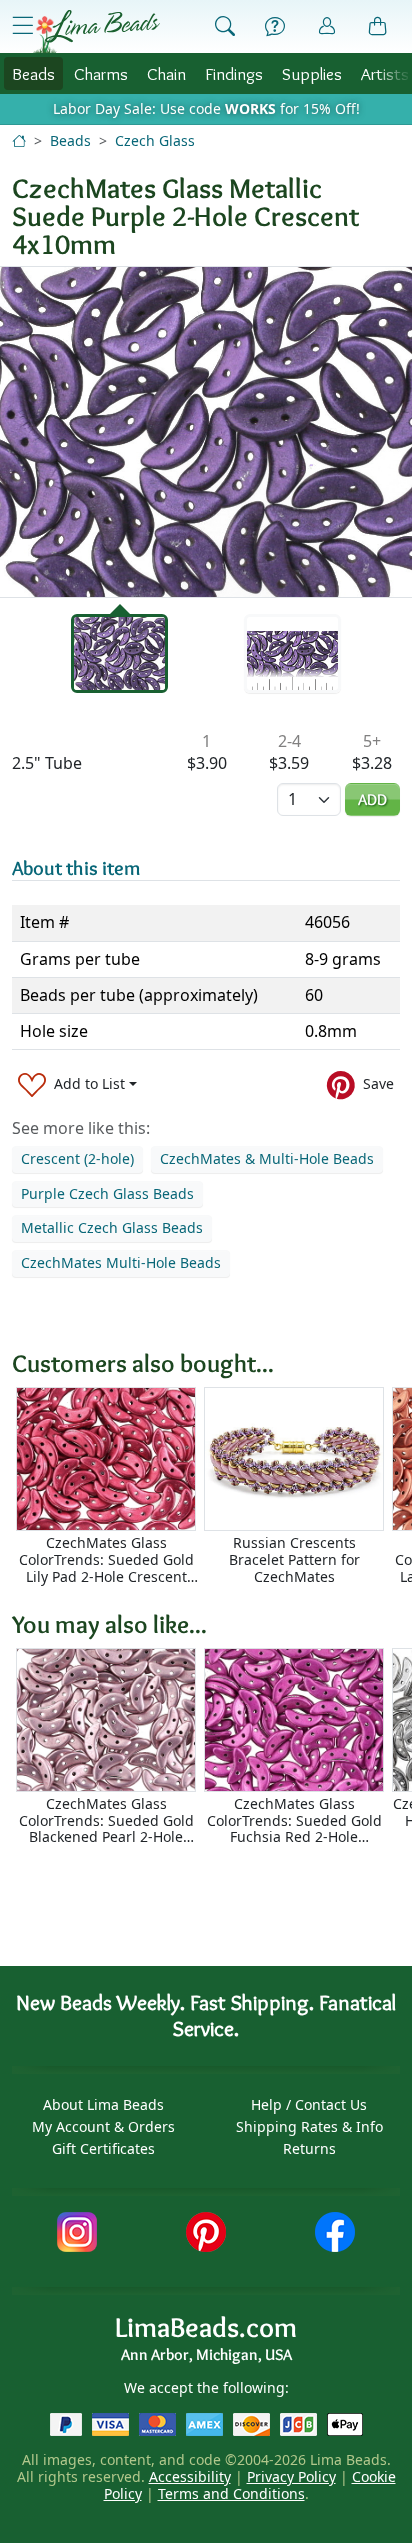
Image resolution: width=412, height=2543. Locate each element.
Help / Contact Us (309, 2104)
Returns (309, 2148)
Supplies (312, 73)
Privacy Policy (291, 2476)
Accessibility (190, 2476)
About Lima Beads (103, 2104)
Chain (166, 73)
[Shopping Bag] (378, 27)
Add (372, 799)
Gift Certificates (103, 2148)
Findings (234, 73)
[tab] (119, 653)
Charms (101, 73)
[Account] (327, 26)
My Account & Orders (103, 2126)
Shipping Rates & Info (309, 2126)
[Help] (275, 27)
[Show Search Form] (225, 27)
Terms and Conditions (231, 2493)
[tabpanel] (206, 432)
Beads (33, 73)
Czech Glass (155, 140)
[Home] (19, 140)
